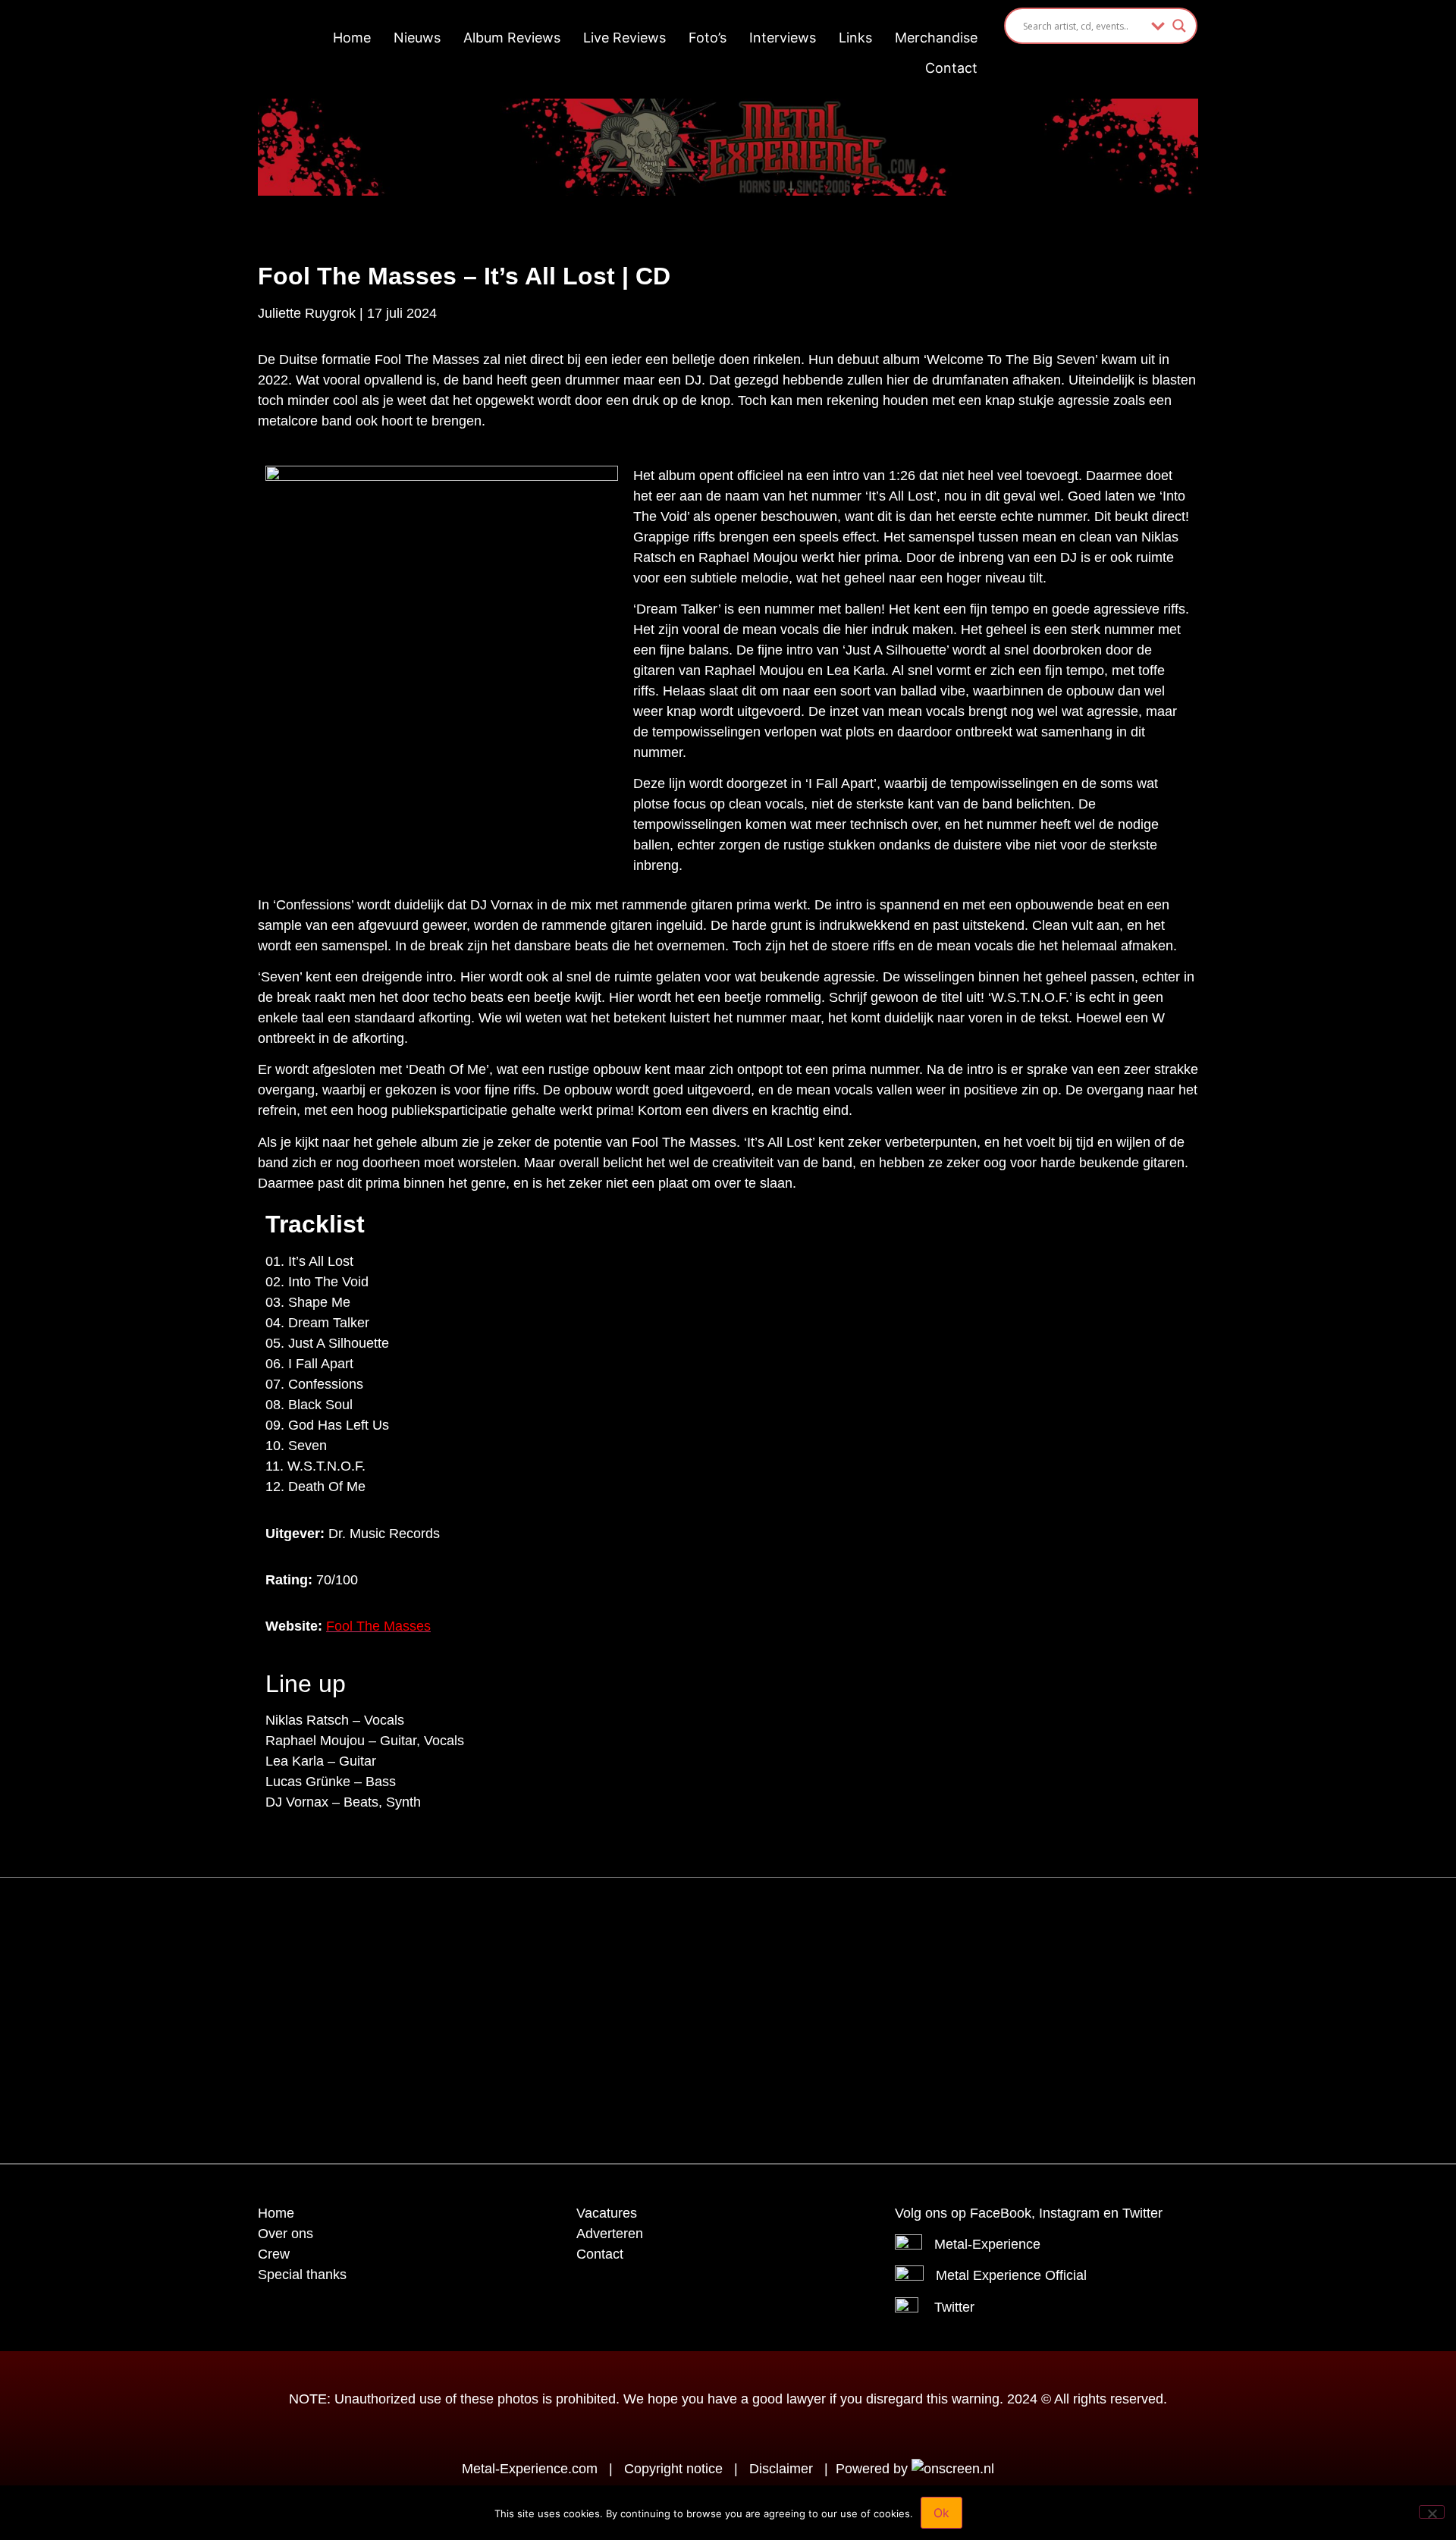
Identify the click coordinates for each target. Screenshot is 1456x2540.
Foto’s (708, 38)
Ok (941, 2513)
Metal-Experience (987, 2244)
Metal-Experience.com (530, 2469)
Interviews (783, 38)
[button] (690, 1927)
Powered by (874, 2469)
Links (855, 38)
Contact (951, 68)
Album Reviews (512, 38)
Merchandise (936, 38)
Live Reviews (624, 38)
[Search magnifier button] (1179, 26)
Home (352, 38)
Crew (274, 2254)
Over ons (286, 2234)
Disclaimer (781, 2469)
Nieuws (417, 38)
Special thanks (302, 2275)
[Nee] (1432, 2512)
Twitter (954, 2307)
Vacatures (607, 2213)
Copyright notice (673, 2469)
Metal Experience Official (1011, 2275)
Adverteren (610, 2234)
